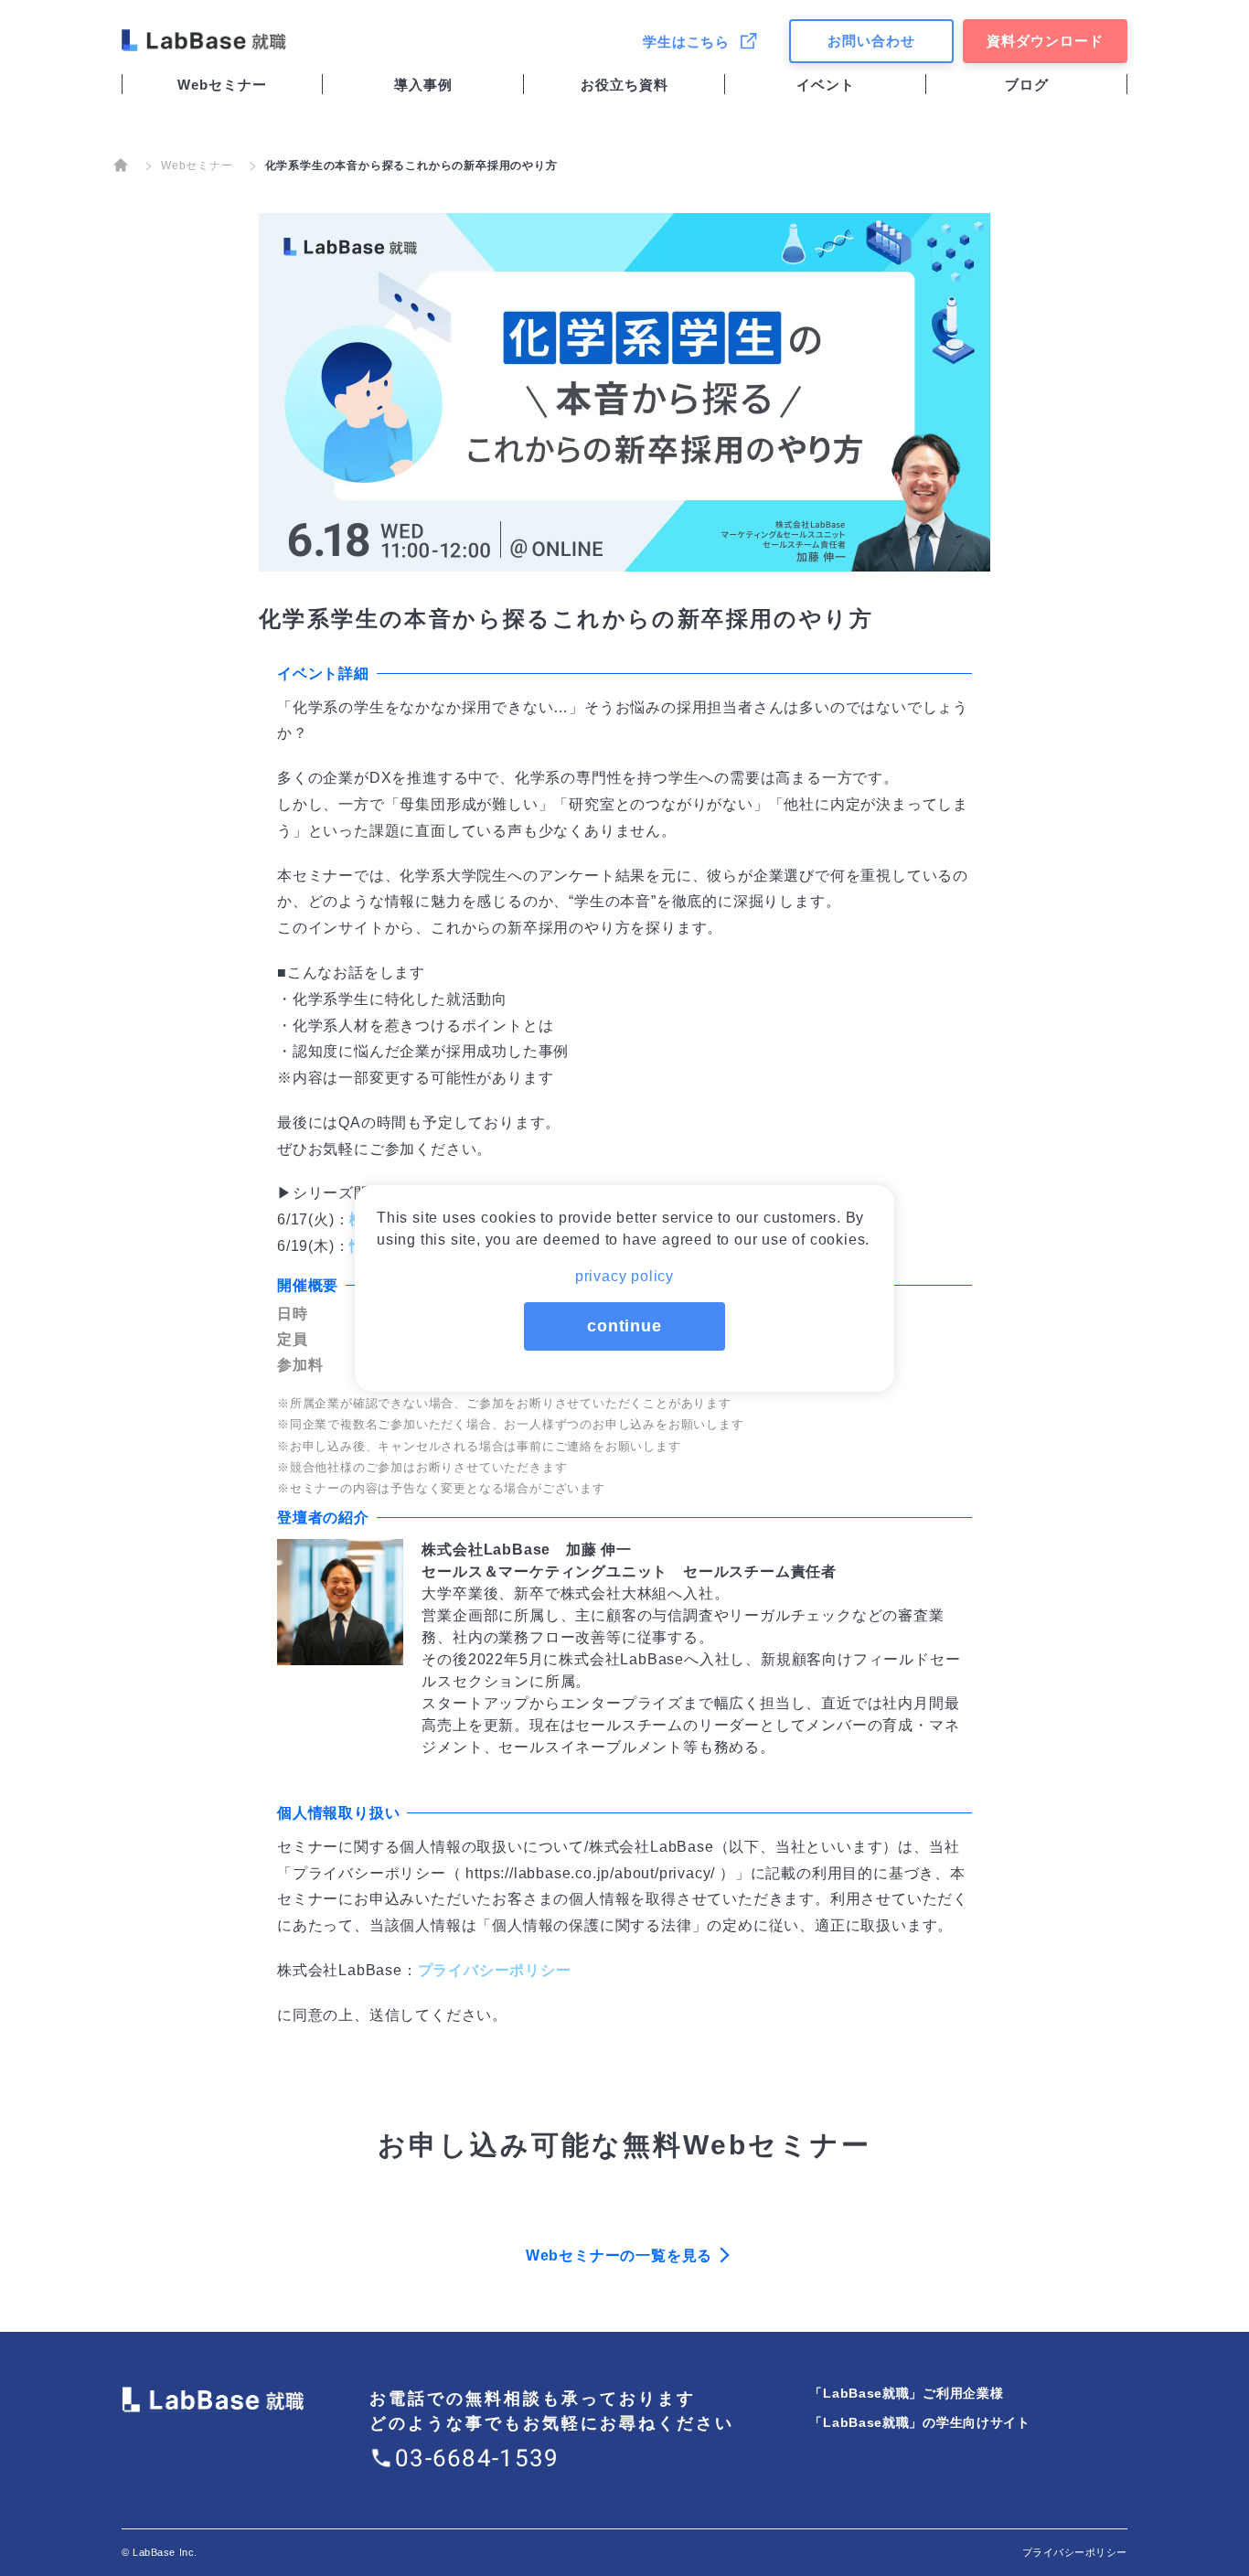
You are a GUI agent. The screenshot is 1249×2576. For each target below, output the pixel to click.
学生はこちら (686, 42)
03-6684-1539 (477, 2458)
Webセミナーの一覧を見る (619, 2255)
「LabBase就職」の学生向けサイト (919, 2422)
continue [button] (624, 1326)
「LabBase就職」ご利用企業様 (906, 2393)
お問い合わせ (871, 41)
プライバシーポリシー (495, 1970)
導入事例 (423, 85)
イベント (826, 85)
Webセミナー (222, 85)
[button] (624, 1271)
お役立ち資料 (624, 85)
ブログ (1027, 85)
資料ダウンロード (1045, 41)
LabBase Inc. (165, 2552)
